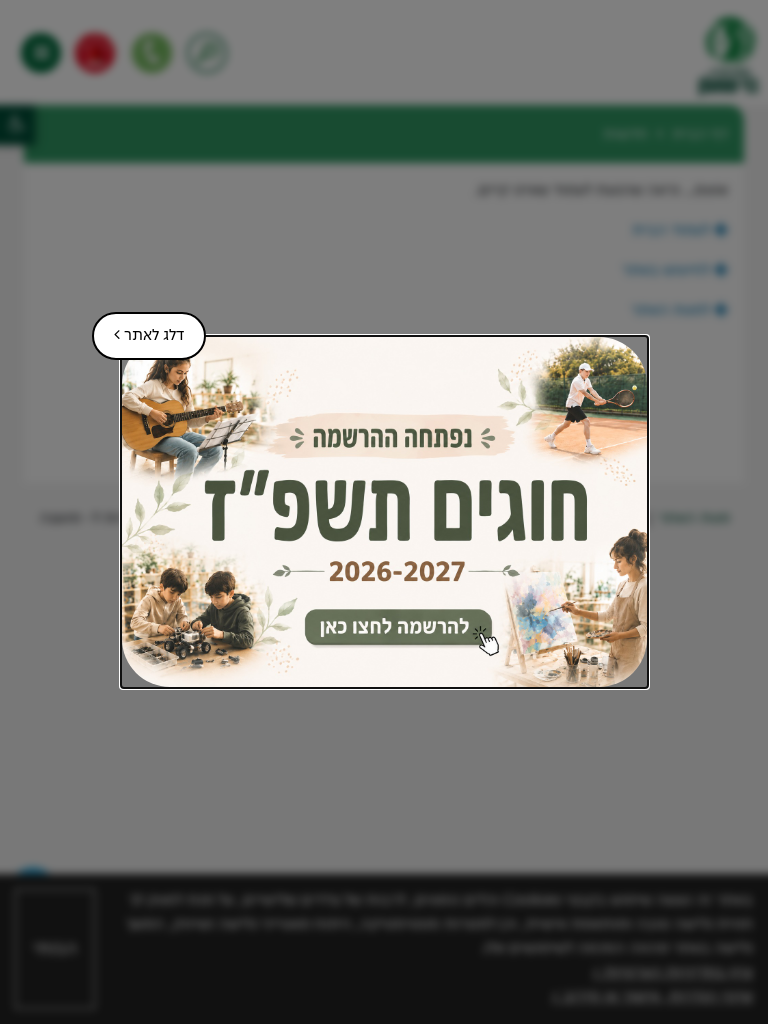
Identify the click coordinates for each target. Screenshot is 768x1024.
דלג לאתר (138, 328)
